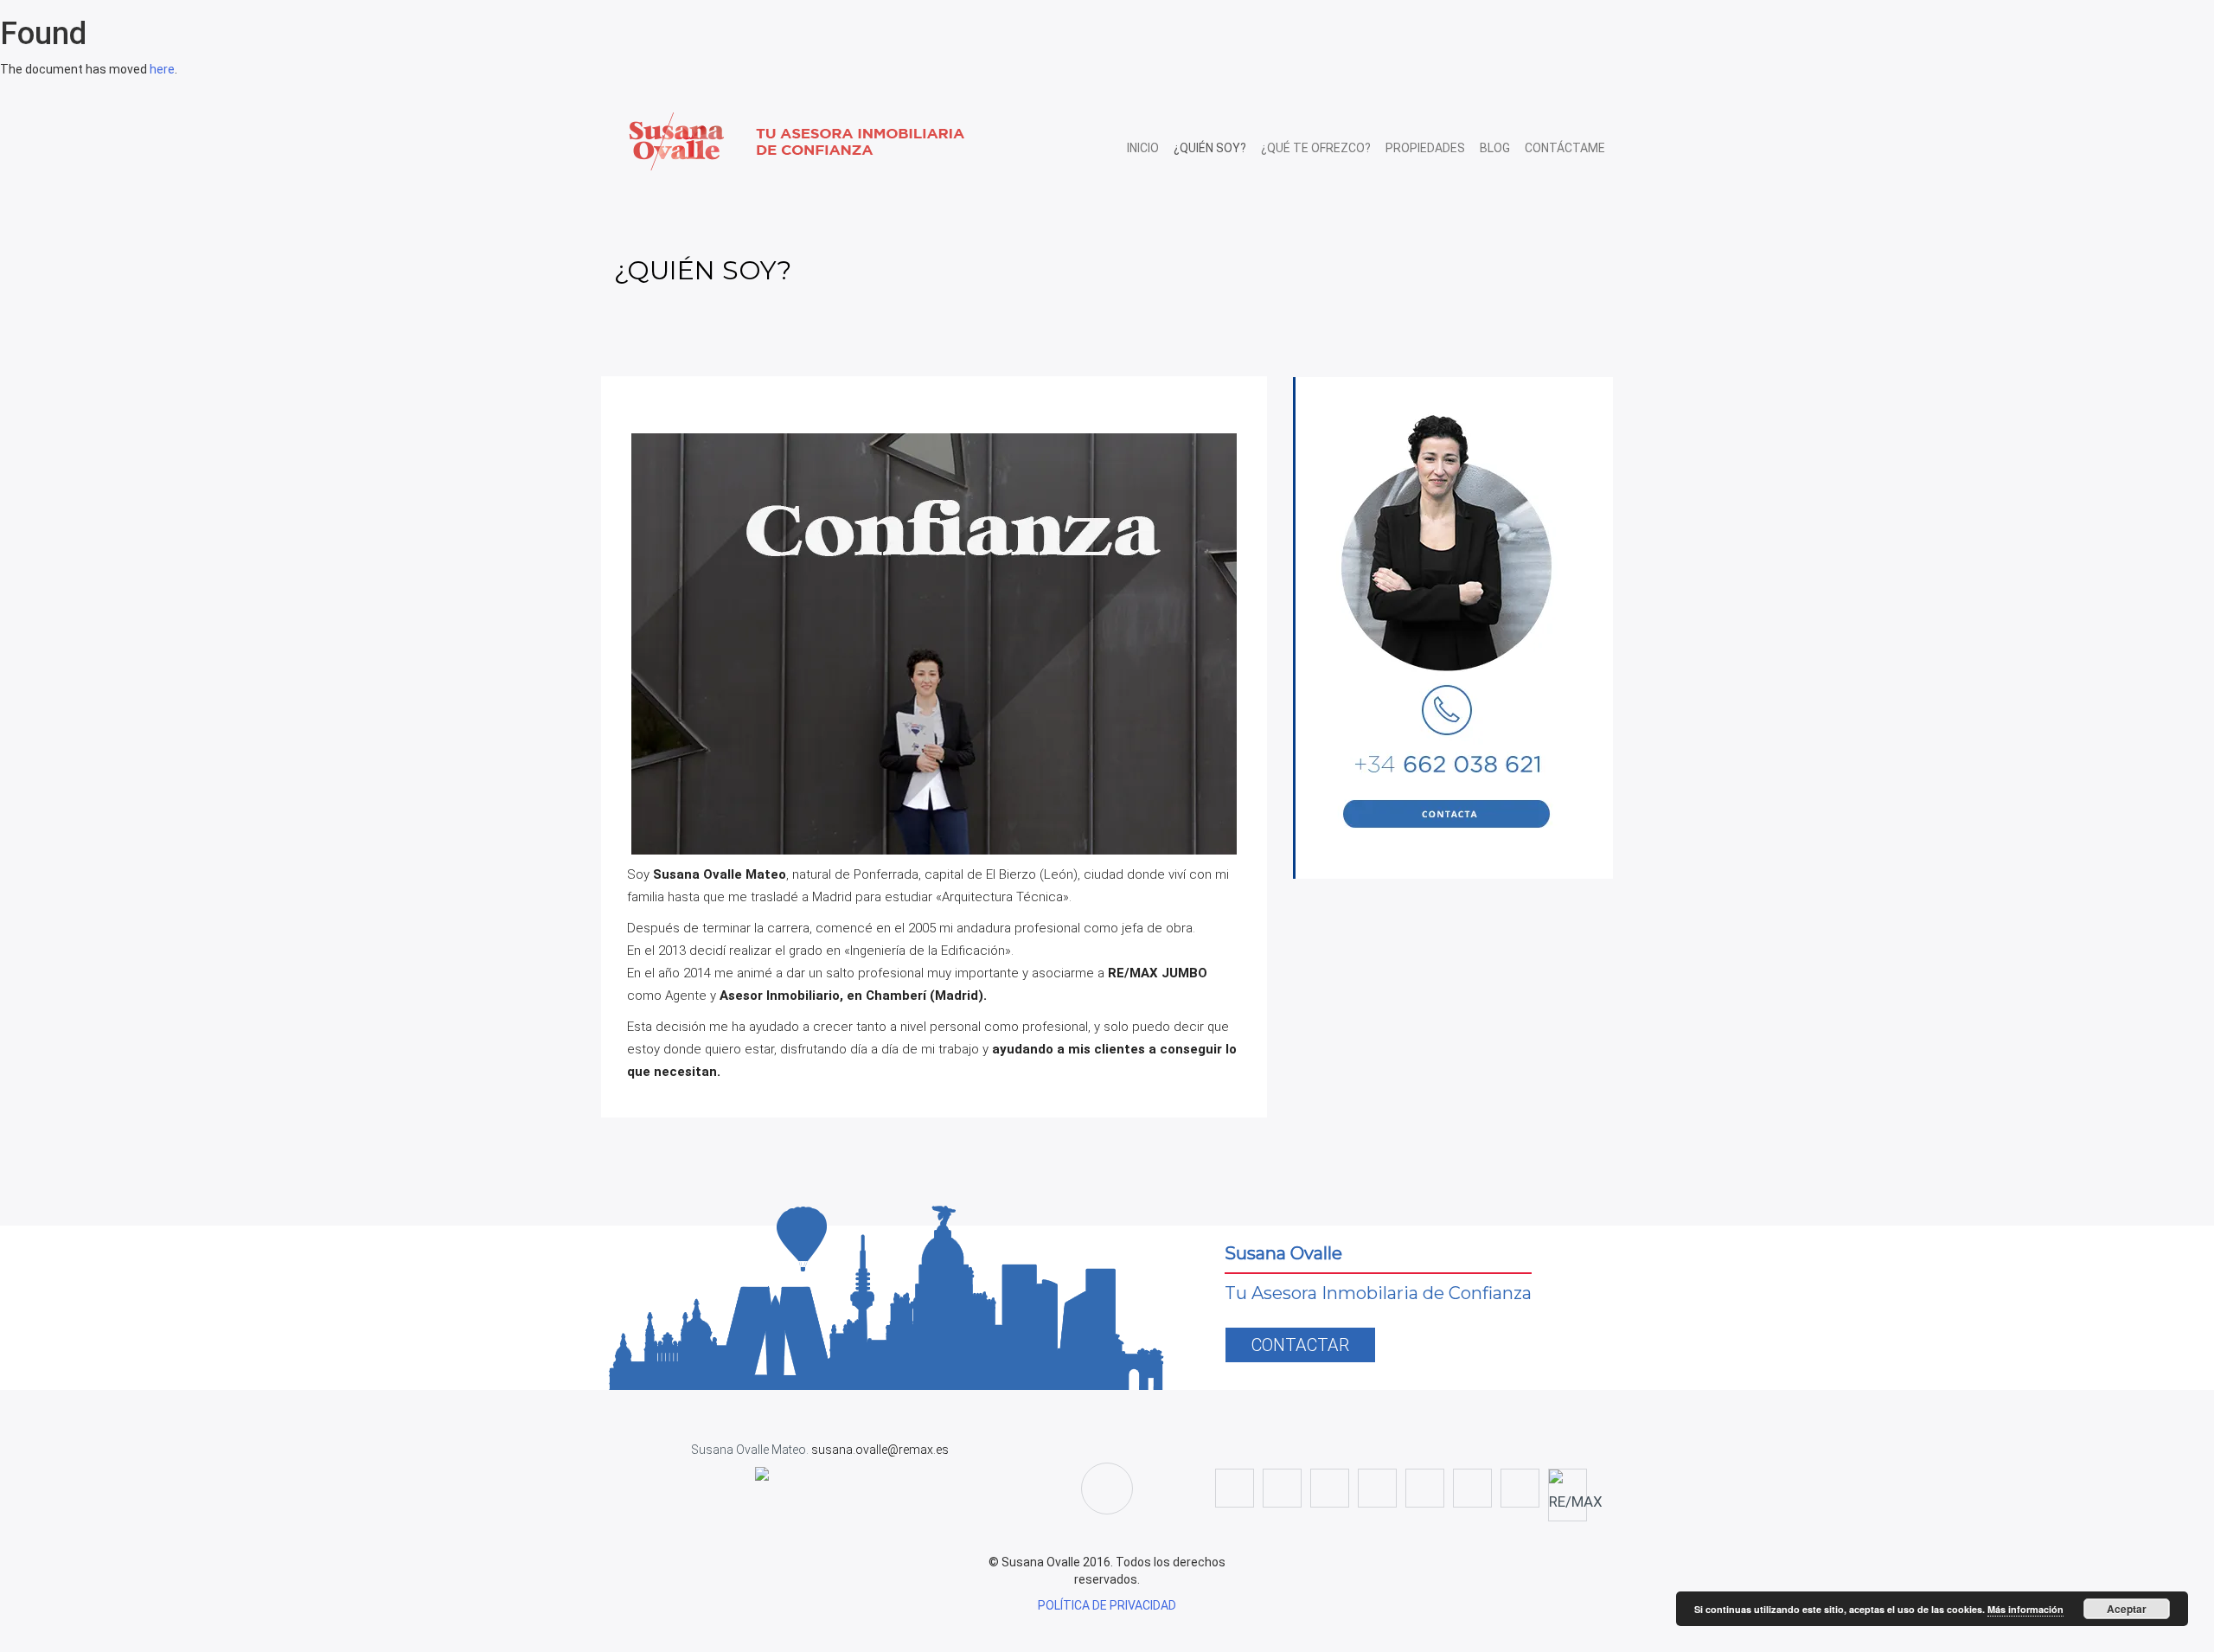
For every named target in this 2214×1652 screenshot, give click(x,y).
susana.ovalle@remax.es (879, 1450)
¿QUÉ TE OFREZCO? (1316, 148)
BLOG (1495, 148)
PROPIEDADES (1425, 148)
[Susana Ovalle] (850, 141)
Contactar (1300, 1345)
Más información (2025, 1609)
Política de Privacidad (1107, 1605)
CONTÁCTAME (1565, 148)
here (162, 69)
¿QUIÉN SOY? (1210, 148)
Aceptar (2127, 1609)
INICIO (1143, 148)
